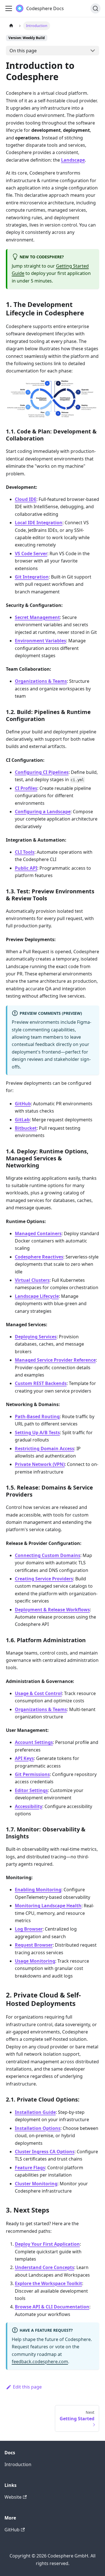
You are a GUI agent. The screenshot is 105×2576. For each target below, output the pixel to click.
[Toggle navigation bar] (9, 8)
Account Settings (34, 1742)
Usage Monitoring (35, 1961)
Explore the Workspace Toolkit (48, 2283)
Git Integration (32, 577)
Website (13, 2497)
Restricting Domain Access (45, 1449)
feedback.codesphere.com (40, 2362)
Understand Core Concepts (45, 2267)
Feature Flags (30, 2168)
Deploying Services (36, 1337)
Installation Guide (35, 2112)
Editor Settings (31, 1790)
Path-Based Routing (37, 1416)
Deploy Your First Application (47, 2244)
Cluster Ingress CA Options (45, 2152)
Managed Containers (38, 1233)
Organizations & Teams (41, 681)
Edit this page (27, 2387)
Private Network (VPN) (40, 1464)
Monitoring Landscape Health (48, 1906)
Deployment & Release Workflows (52, 1610)
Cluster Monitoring (36, 2184)
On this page (23, 51)
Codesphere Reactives (39, 1257)
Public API (26, 868)
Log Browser (29, 1929)
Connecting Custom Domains (48, 1555)
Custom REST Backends (41, 1383)
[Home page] (11, 26)
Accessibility (29, 1806)
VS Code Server (31, 553)
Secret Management (37, 617)
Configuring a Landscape (43, 812)
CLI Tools (25, 852)
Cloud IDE (26, 499)
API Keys (24, 1758)
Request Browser (34, 1945)
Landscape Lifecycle (37, 1296)
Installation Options (38, 2128)
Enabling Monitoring (38, 1890)
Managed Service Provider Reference (55, 1360)
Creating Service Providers (44, 1579)
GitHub (23, 1104)
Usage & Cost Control (38, 1693)
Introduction (18, 2464)
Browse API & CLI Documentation (52, 2307)
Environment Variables (40, 641)
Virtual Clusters (32, 1280)
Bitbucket (26, 1128)
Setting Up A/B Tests (37, 1432)
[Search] (95, 8)
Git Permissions (32, 1774)
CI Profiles (26, 788)
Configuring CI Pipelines (42, 772)
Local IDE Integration (39, 523)
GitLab (22, 1120)
